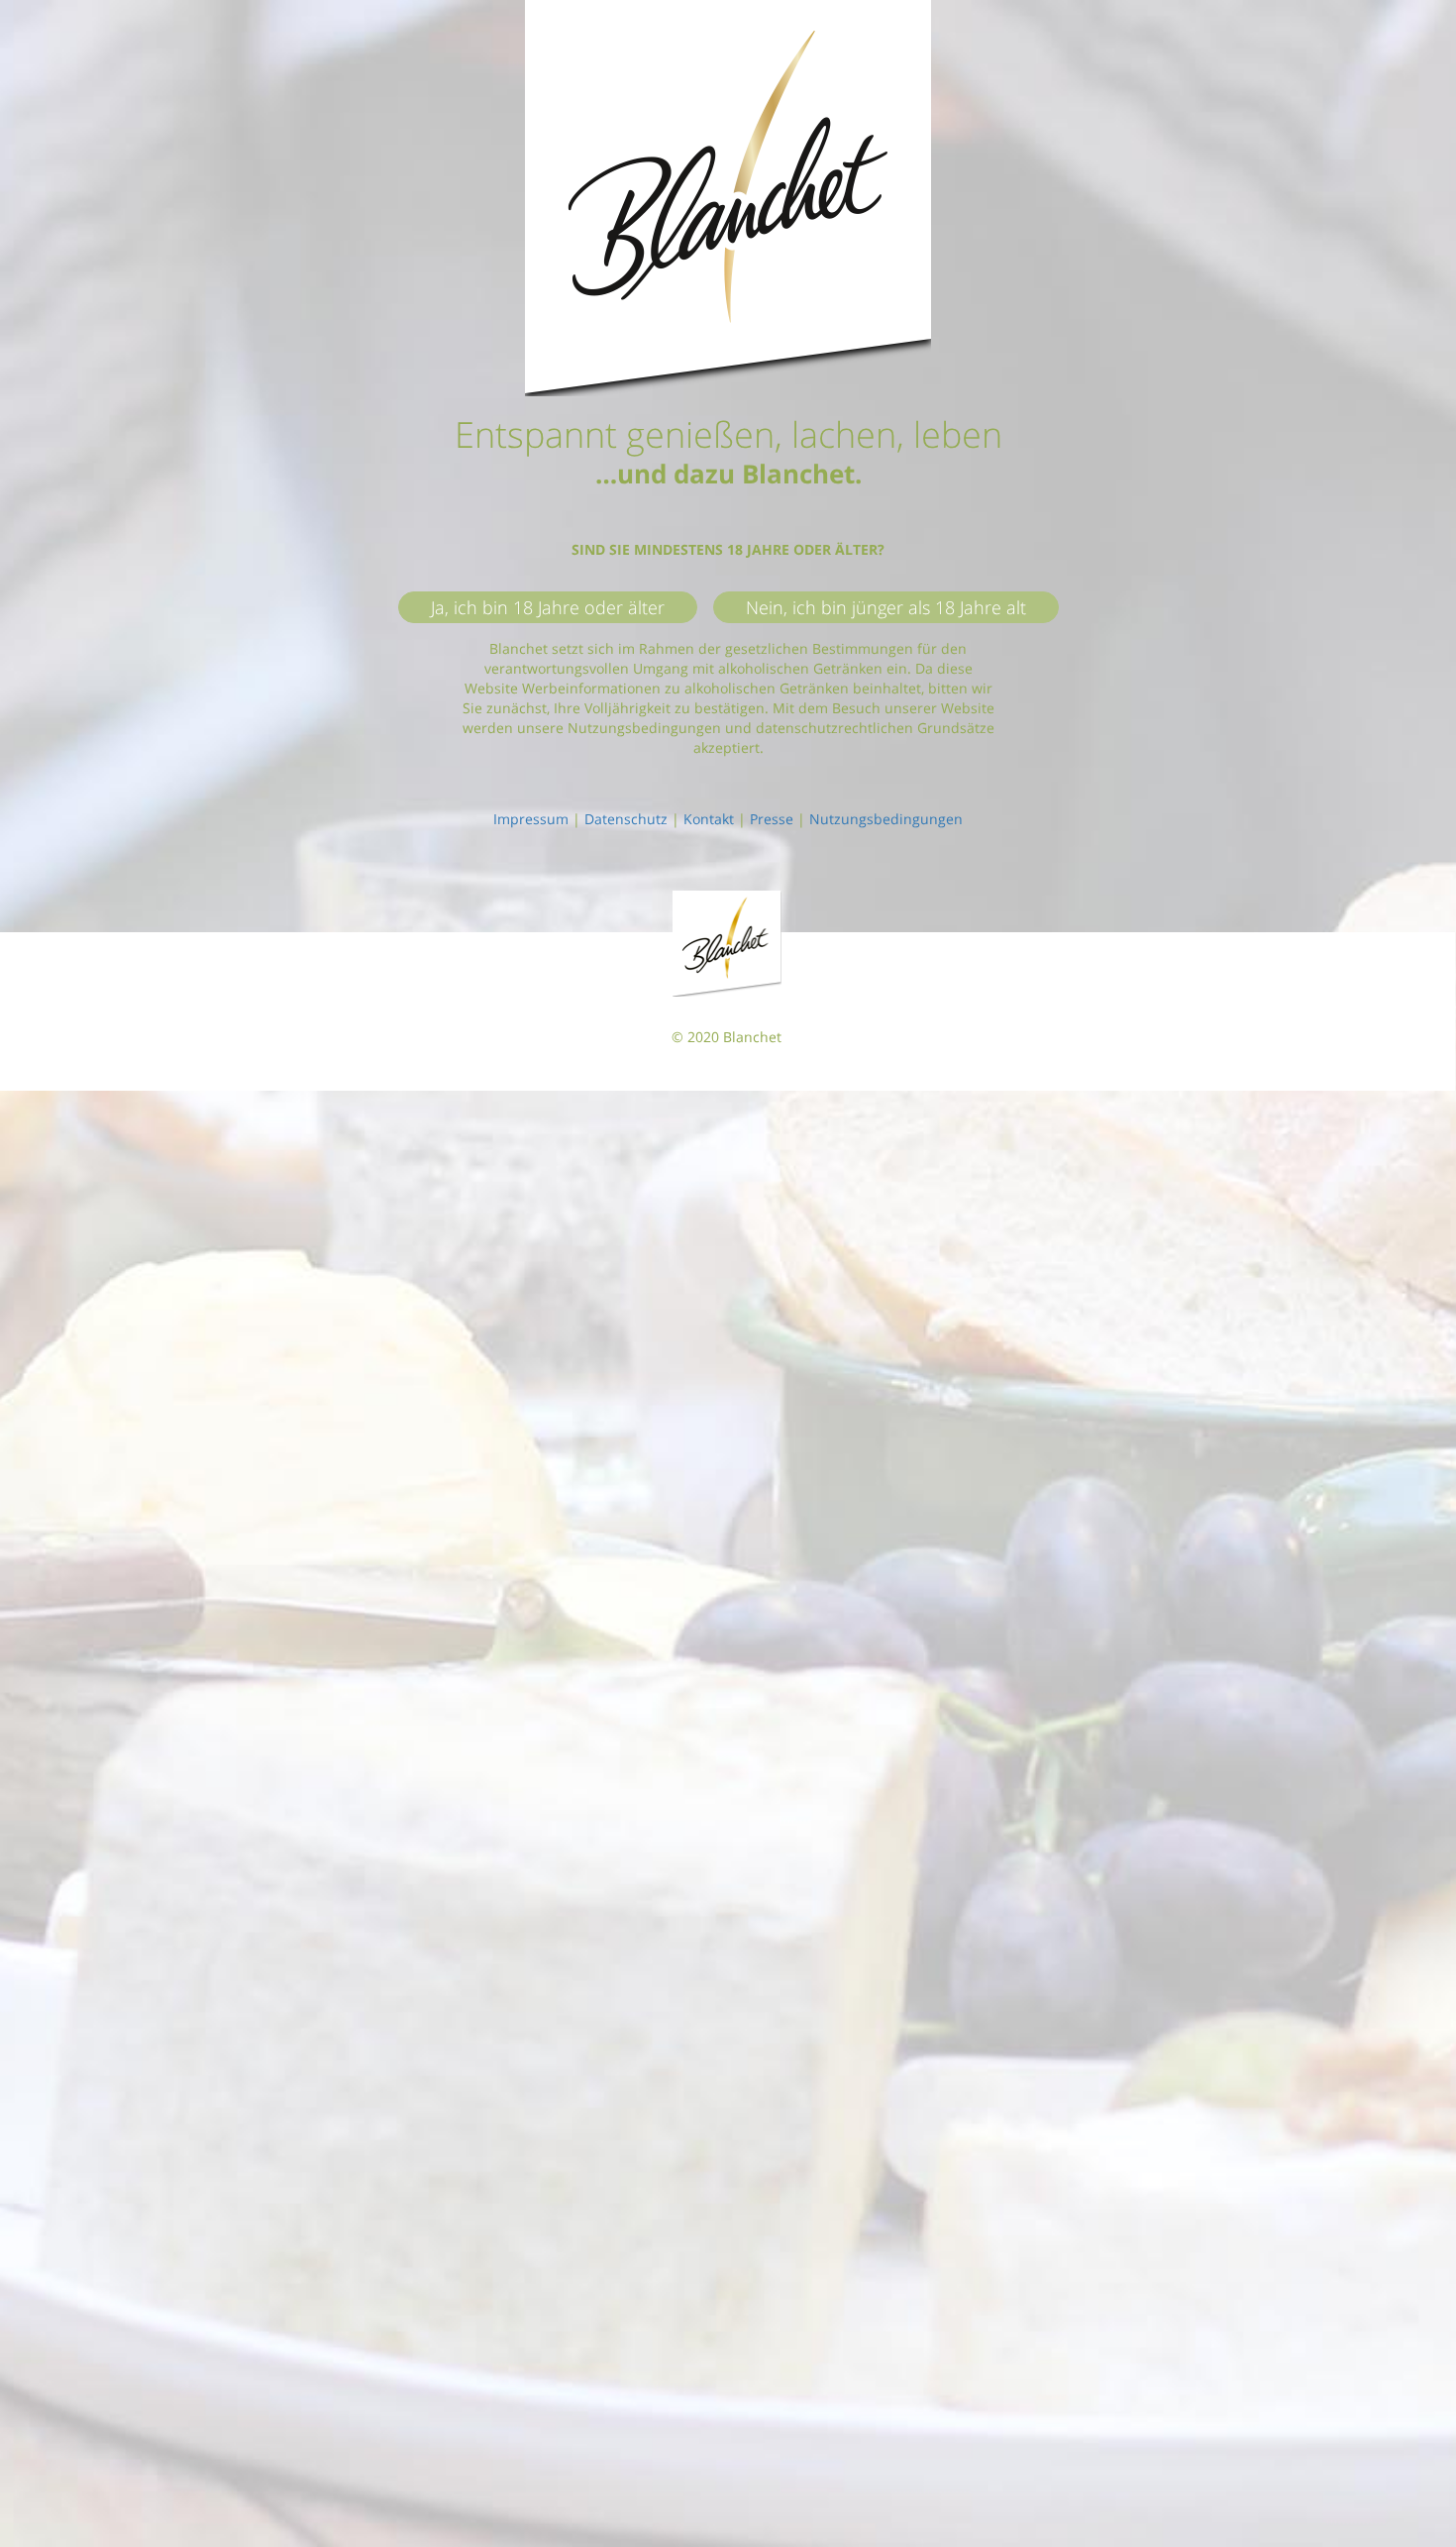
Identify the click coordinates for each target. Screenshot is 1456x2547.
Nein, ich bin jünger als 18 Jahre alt (886, 607)
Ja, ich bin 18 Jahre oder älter (548, 607)
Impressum (531, 819)
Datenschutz (626, 819)
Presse (772, 819)
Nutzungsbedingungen (886, 819)
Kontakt (709, 819)
